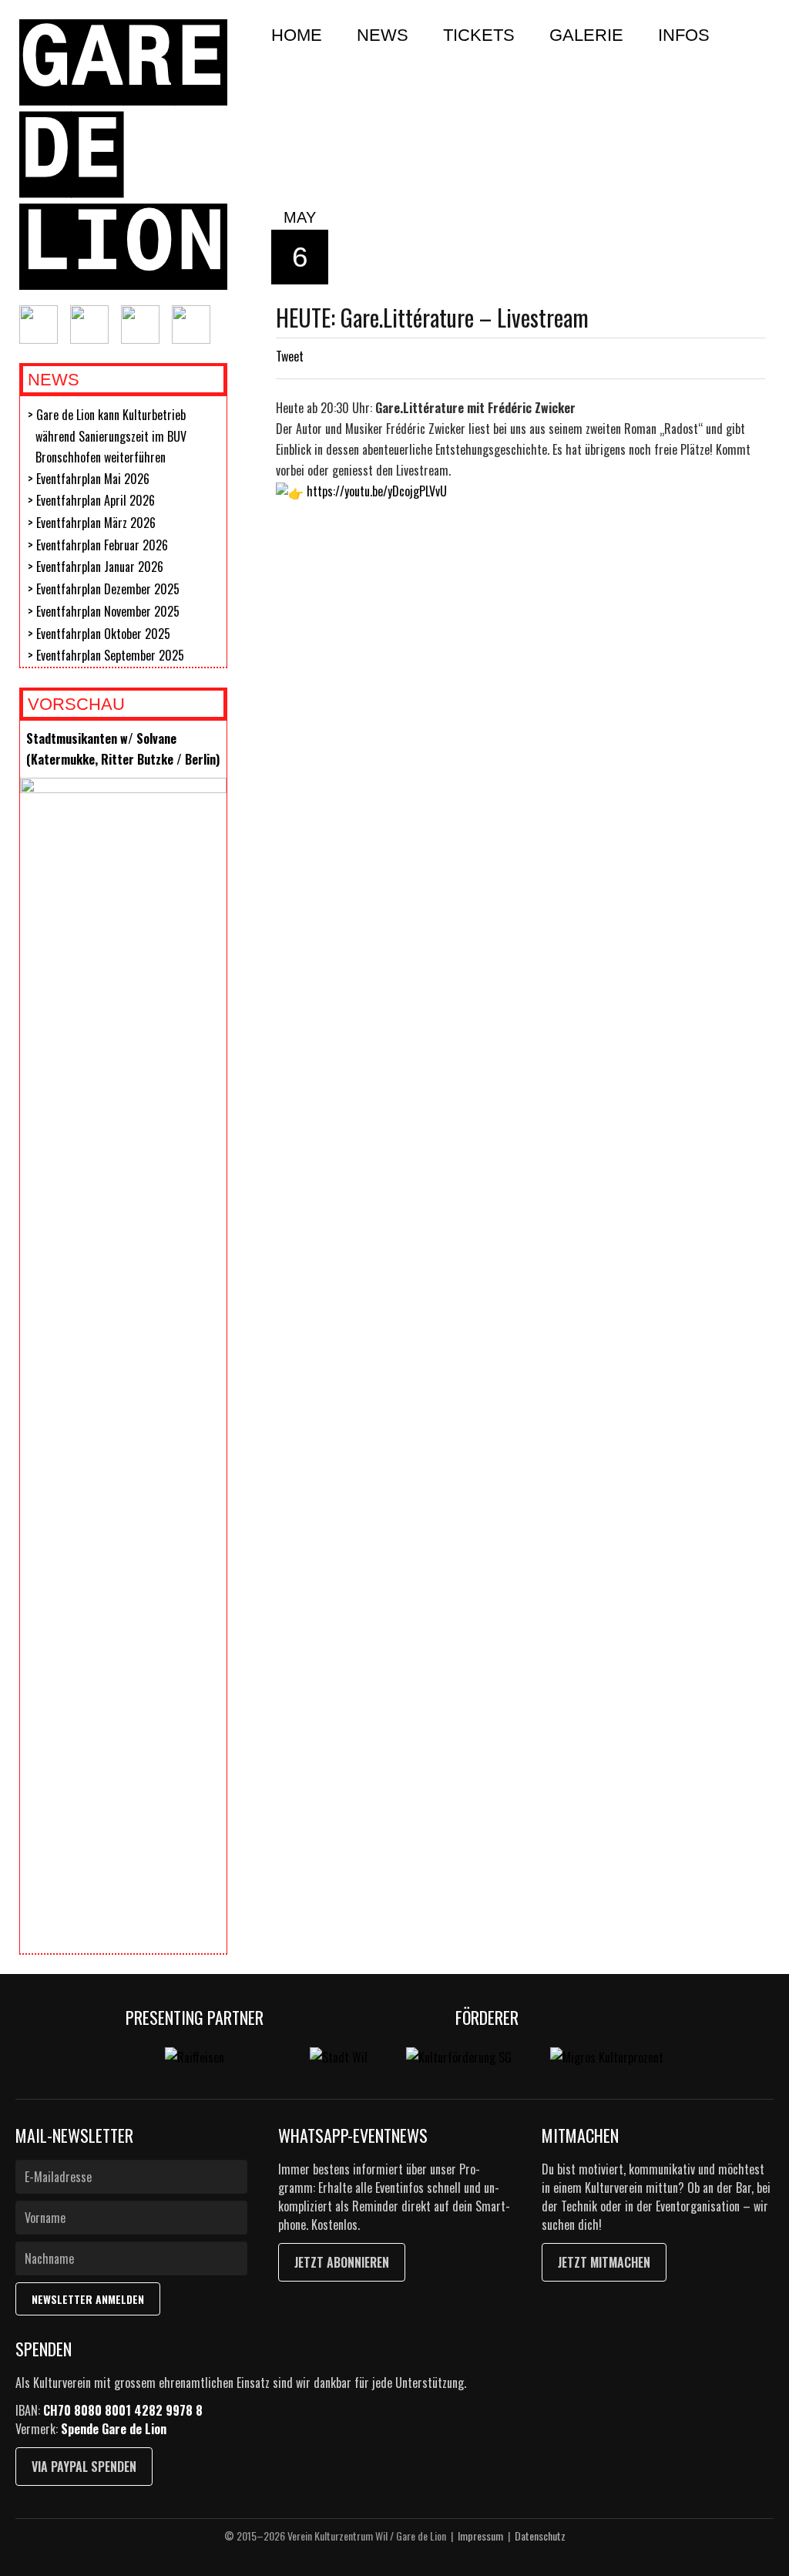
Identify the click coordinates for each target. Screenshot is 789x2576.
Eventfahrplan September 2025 (110, 655)
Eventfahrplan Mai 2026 (93, 479)
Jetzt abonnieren (342, 2262)
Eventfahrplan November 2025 (108, 611)
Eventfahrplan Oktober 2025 (103, 634)
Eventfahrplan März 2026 (96, 523)
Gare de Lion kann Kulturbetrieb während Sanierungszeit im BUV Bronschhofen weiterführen (111, 436)
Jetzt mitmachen (604, 2262)
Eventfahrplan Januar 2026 (100, 567)
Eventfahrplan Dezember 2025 (108, 589)
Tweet (290, 356)
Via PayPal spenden (84, 2467)
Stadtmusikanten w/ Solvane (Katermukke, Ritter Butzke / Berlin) (123, 749)
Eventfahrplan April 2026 (96, 500)
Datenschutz (540, 2536)
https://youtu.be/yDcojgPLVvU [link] (377, 491)
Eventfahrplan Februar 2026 (102, 545)
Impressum (480, 2536)
